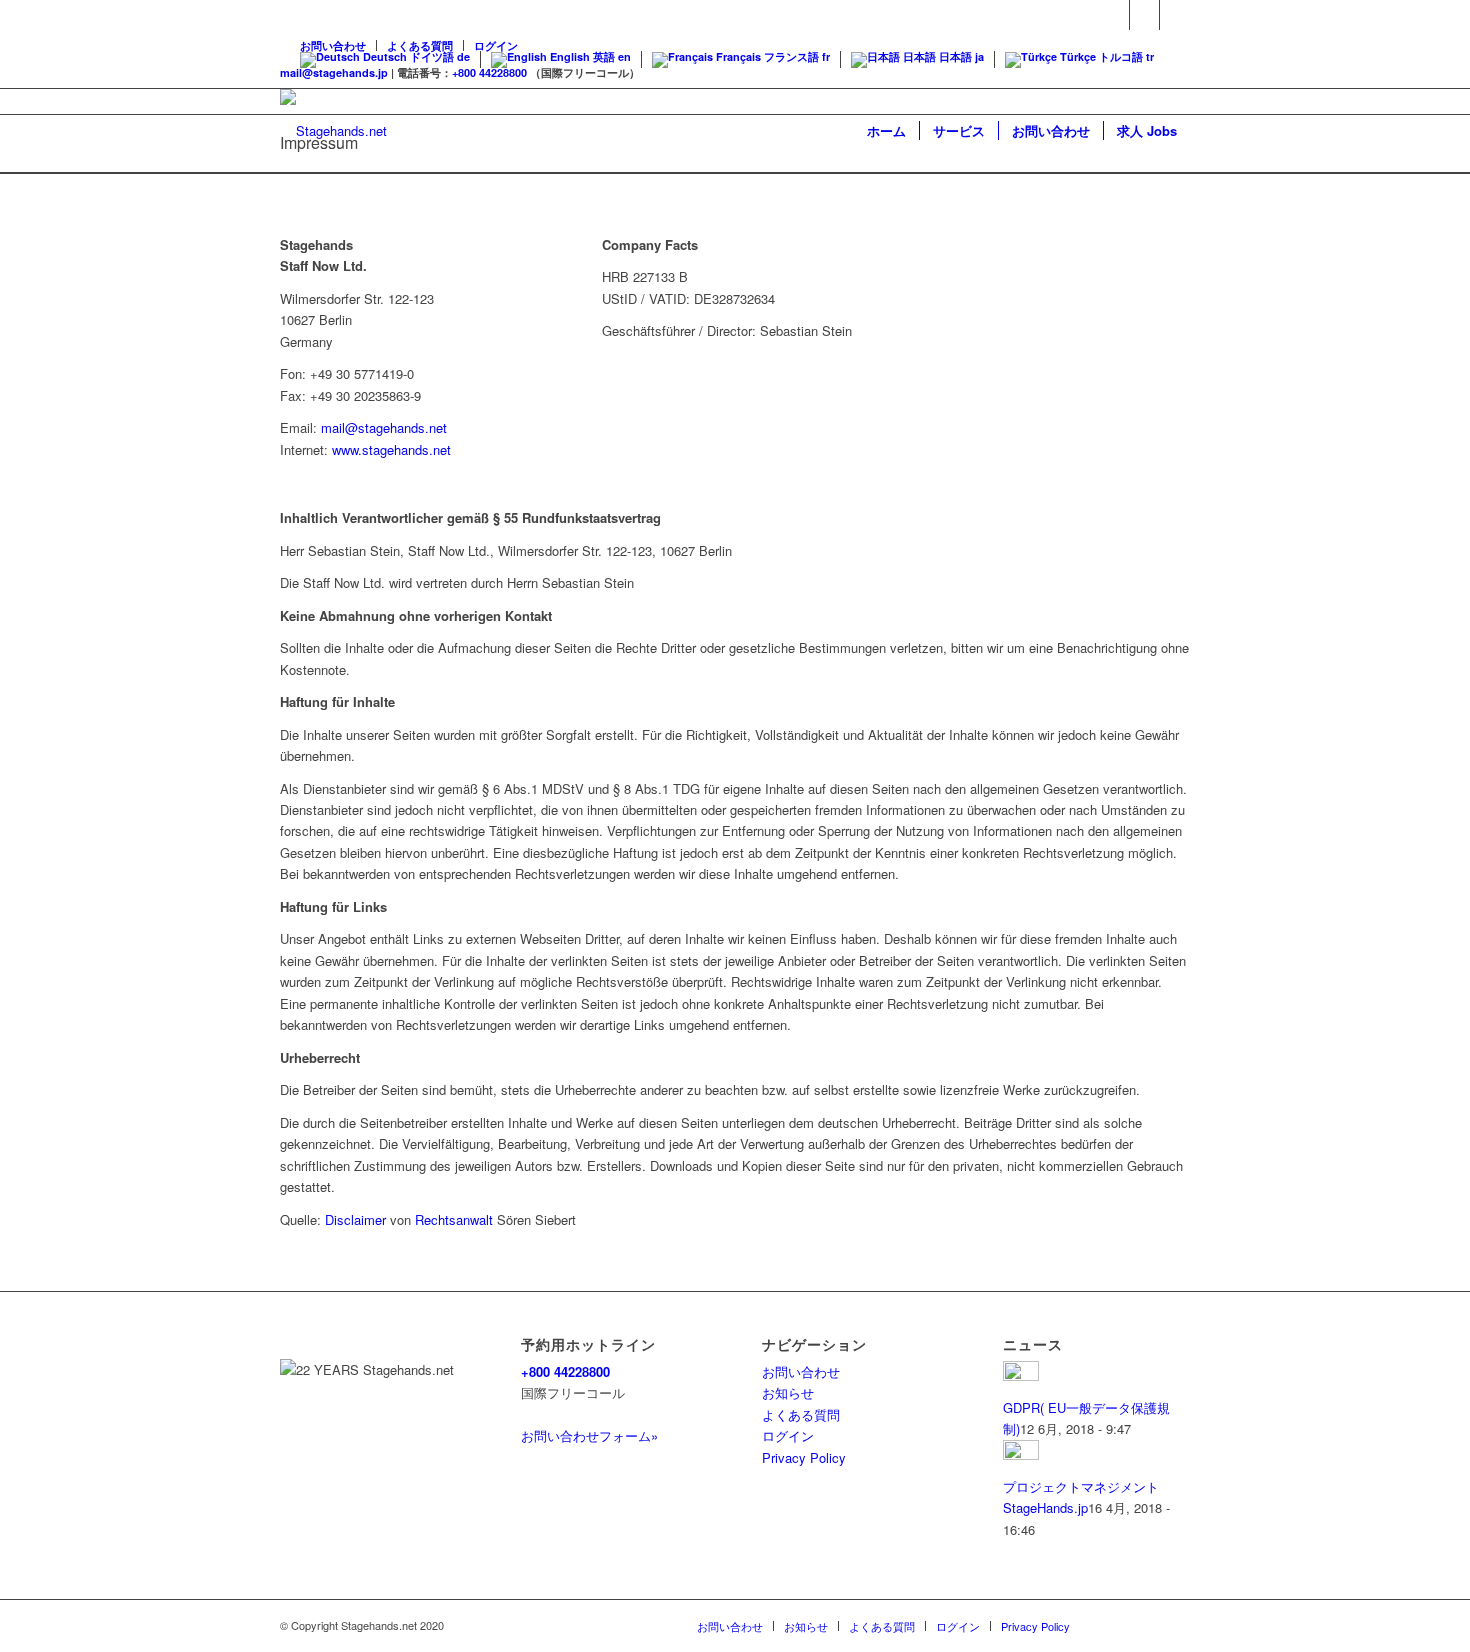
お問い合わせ (801, 1371)
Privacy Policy (804, 1457)
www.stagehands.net (391, 449)
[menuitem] (886, 131)
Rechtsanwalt (454, 1219)
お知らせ (788, 1392)
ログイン (788, 1435)
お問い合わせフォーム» (589, 1435)
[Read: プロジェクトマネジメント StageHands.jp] (1021, 1454)
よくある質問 (801, 1414)
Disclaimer (355, 1219)
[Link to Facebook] (1114, 15)
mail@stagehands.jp (334, 72)
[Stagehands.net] (333, 131)
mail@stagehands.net (384, 427)
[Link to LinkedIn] (1175, 15)
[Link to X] (1144, 15)
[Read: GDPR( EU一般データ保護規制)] (1021, 1375)
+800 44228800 (489, 72)
